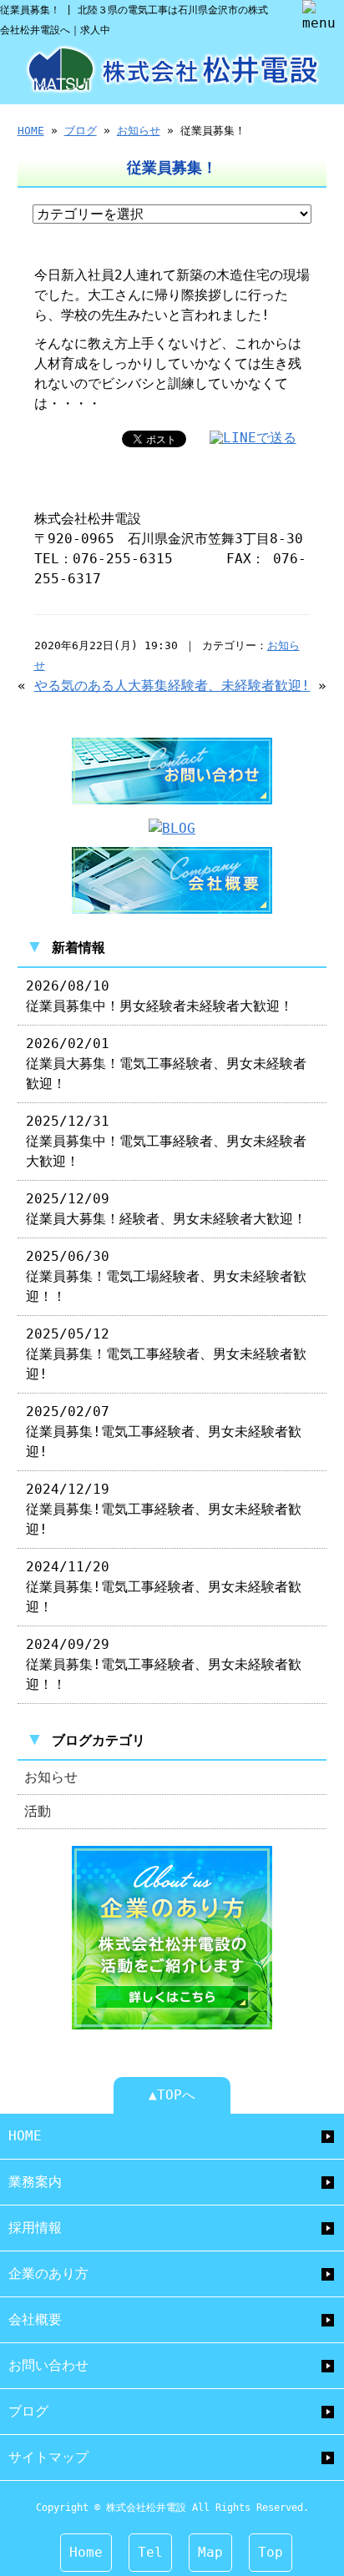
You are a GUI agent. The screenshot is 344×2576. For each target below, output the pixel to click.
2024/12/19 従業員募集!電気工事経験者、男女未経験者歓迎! (164, 1509)
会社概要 (35, 2319)
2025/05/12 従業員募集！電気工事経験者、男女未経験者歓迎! (166, 1354)
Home (86, 2552)
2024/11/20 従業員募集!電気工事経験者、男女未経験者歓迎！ (164, 1587)
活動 (38, 1811)
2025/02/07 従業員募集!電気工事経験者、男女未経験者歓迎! (164, 1432)
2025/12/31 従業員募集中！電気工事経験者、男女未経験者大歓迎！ (166, 1141)
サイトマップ (48, 2457)
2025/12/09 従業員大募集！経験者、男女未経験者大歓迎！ (166, 1209)
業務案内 (35, 2182)
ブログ (81, 131)
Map (210, 2552)
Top (271, 2552)
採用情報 (35, 2228)
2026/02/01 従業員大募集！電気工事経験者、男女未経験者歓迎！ (166, 1064)
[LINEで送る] (253, 438)
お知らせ (139, 131)
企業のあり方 (48, 2274)
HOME (31, 131)
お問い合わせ (48, 2365)
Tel (150, 2552)
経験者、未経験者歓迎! (239, 686)
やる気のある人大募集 (101, 686)
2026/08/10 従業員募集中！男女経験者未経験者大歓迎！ (159, 996)
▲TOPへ (172, 2095)
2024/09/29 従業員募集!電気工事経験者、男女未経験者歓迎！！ (164, 1664)
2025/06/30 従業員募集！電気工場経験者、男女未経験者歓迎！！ (166, 1276)
